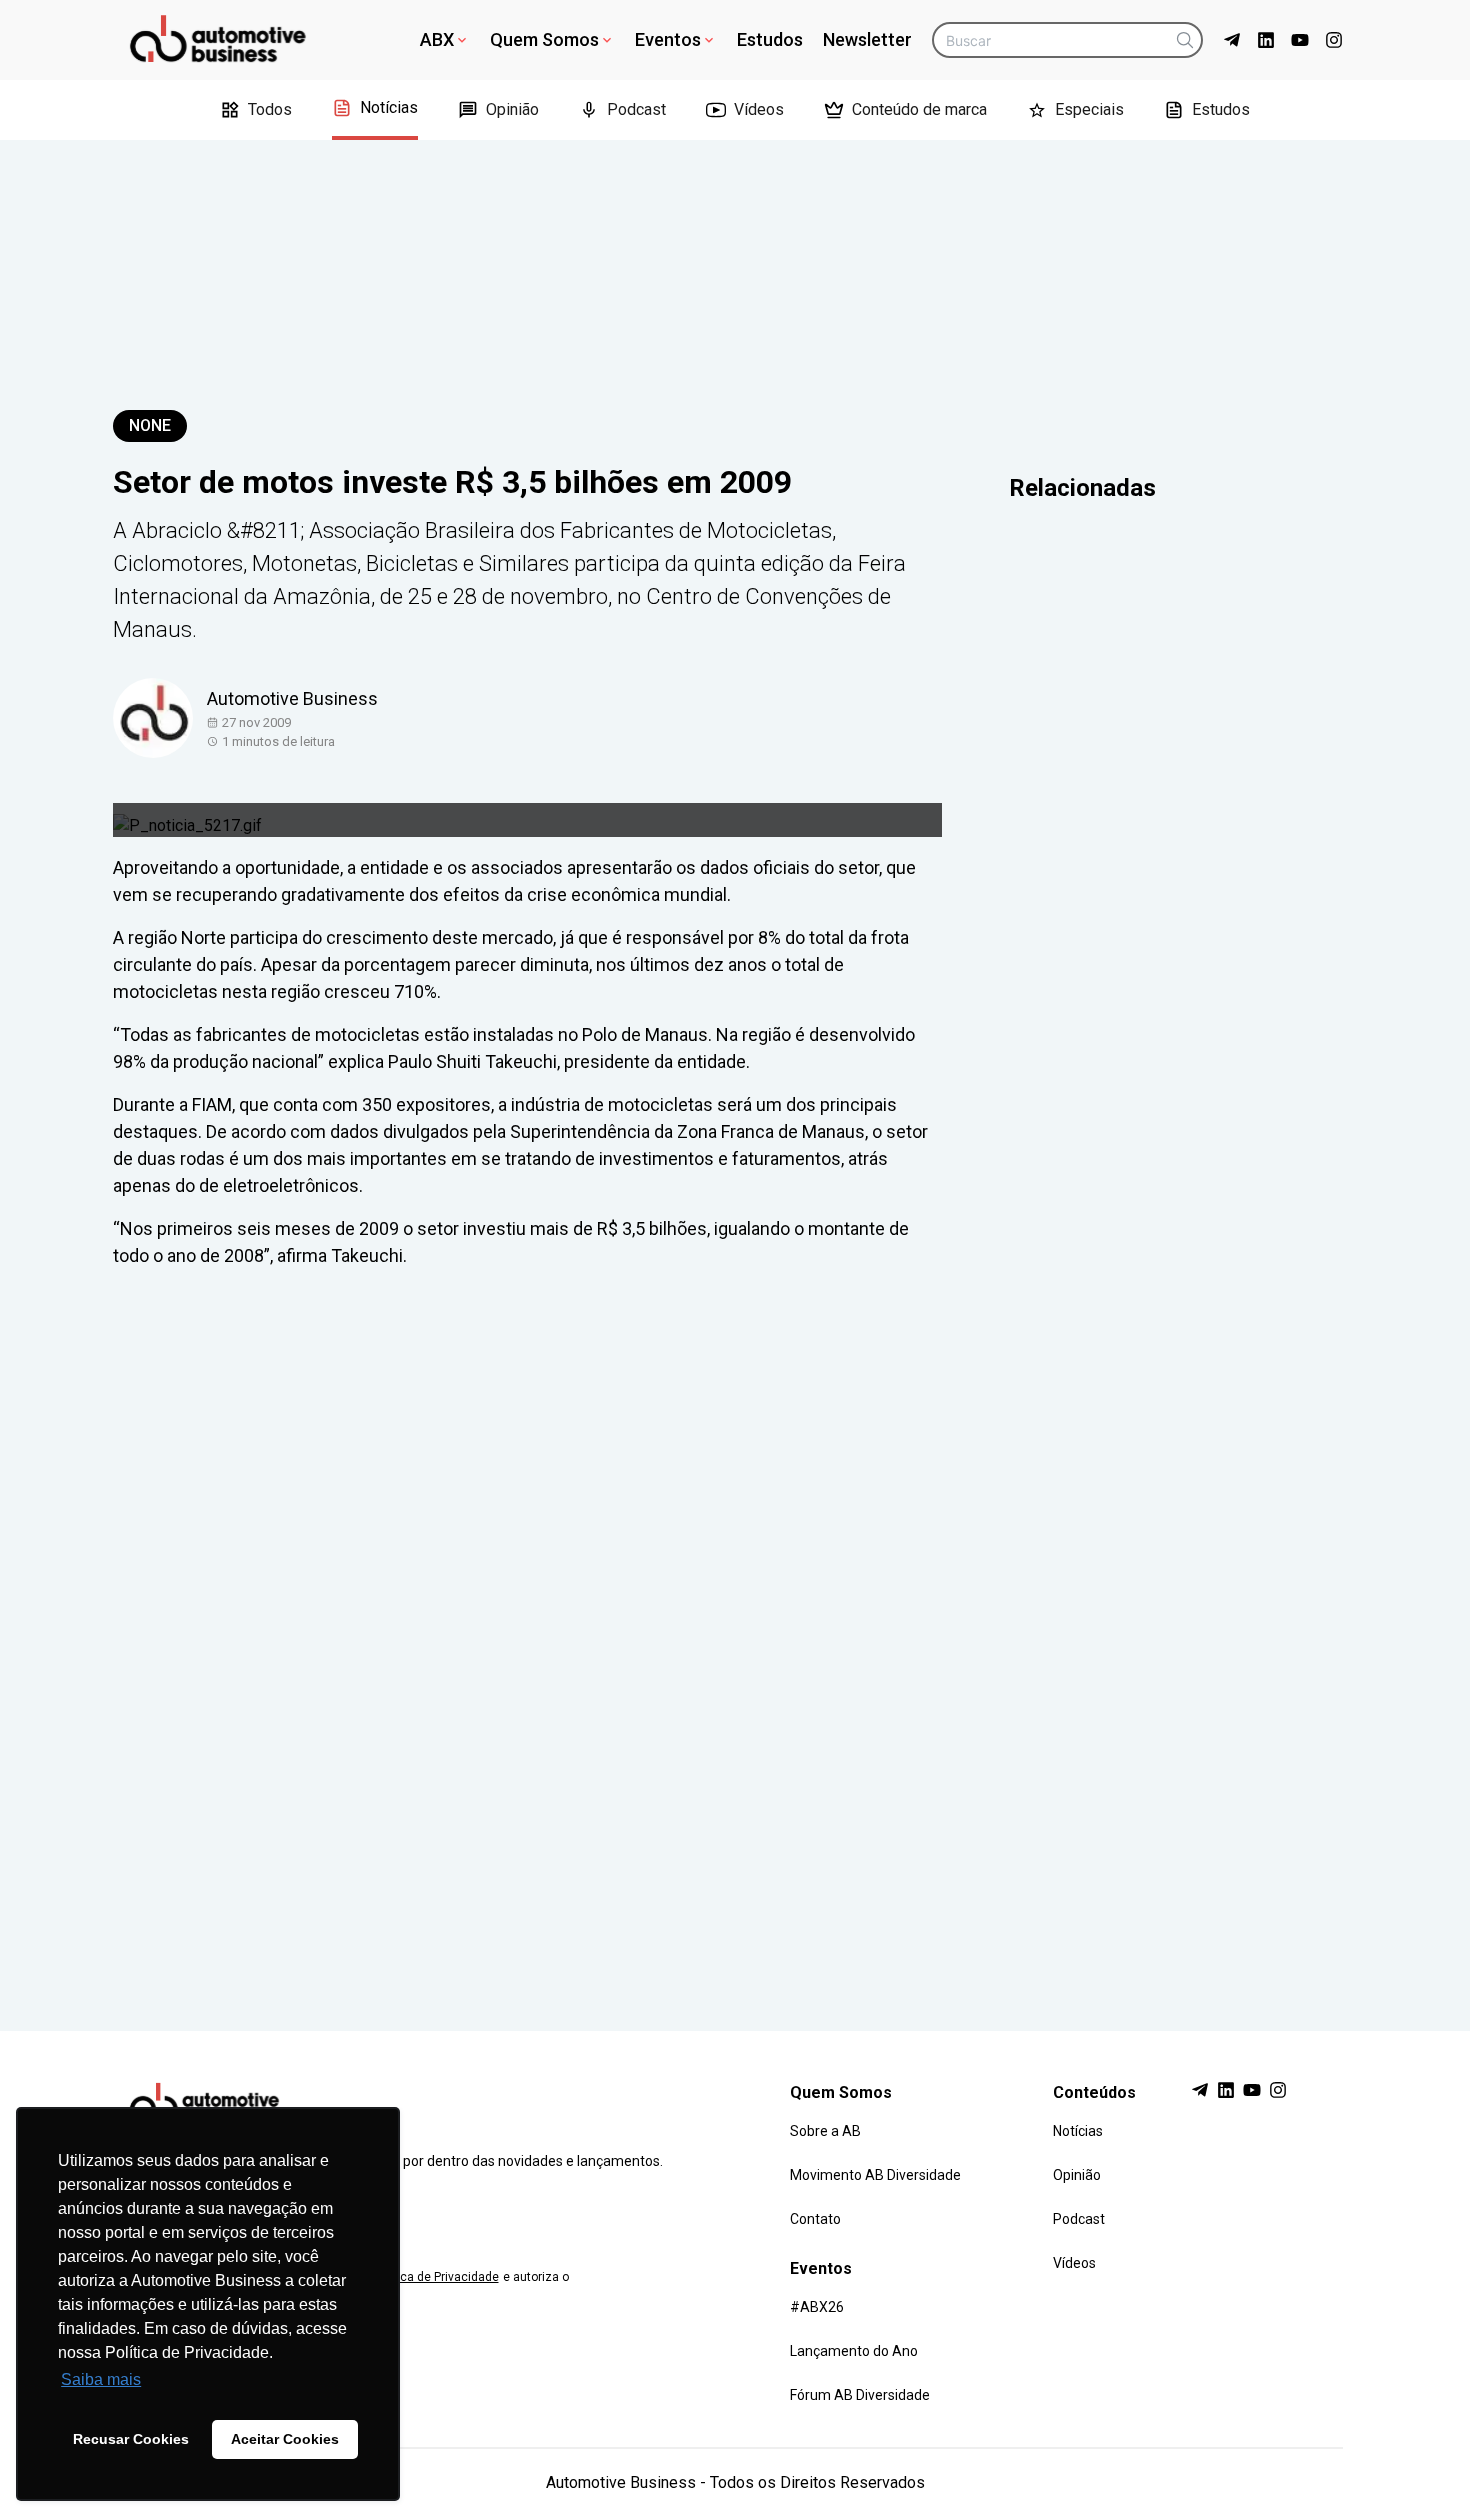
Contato (815, 2219)
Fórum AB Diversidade (860, 2395)
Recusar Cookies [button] (131, 2439)
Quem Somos (544, 39)
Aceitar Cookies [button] (285, 2439)
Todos (270, 109)
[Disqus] (735, 1631)
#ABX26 (817, 2307)
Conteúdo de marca (919, 109)
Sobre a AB (825, 2131)
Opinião (512, 109)
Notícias (389, 107)
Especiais (1089, 109)
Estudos (770, 39)
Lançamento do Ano (854, 2351)
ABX (437, 39)
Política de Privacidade (436, 2277)
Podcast (636, 109)
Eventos (668, 39)
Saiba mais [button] (101, 2379)
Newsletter (867, 39)
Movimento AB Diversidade (875, 2175)
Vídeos (759, 109)
